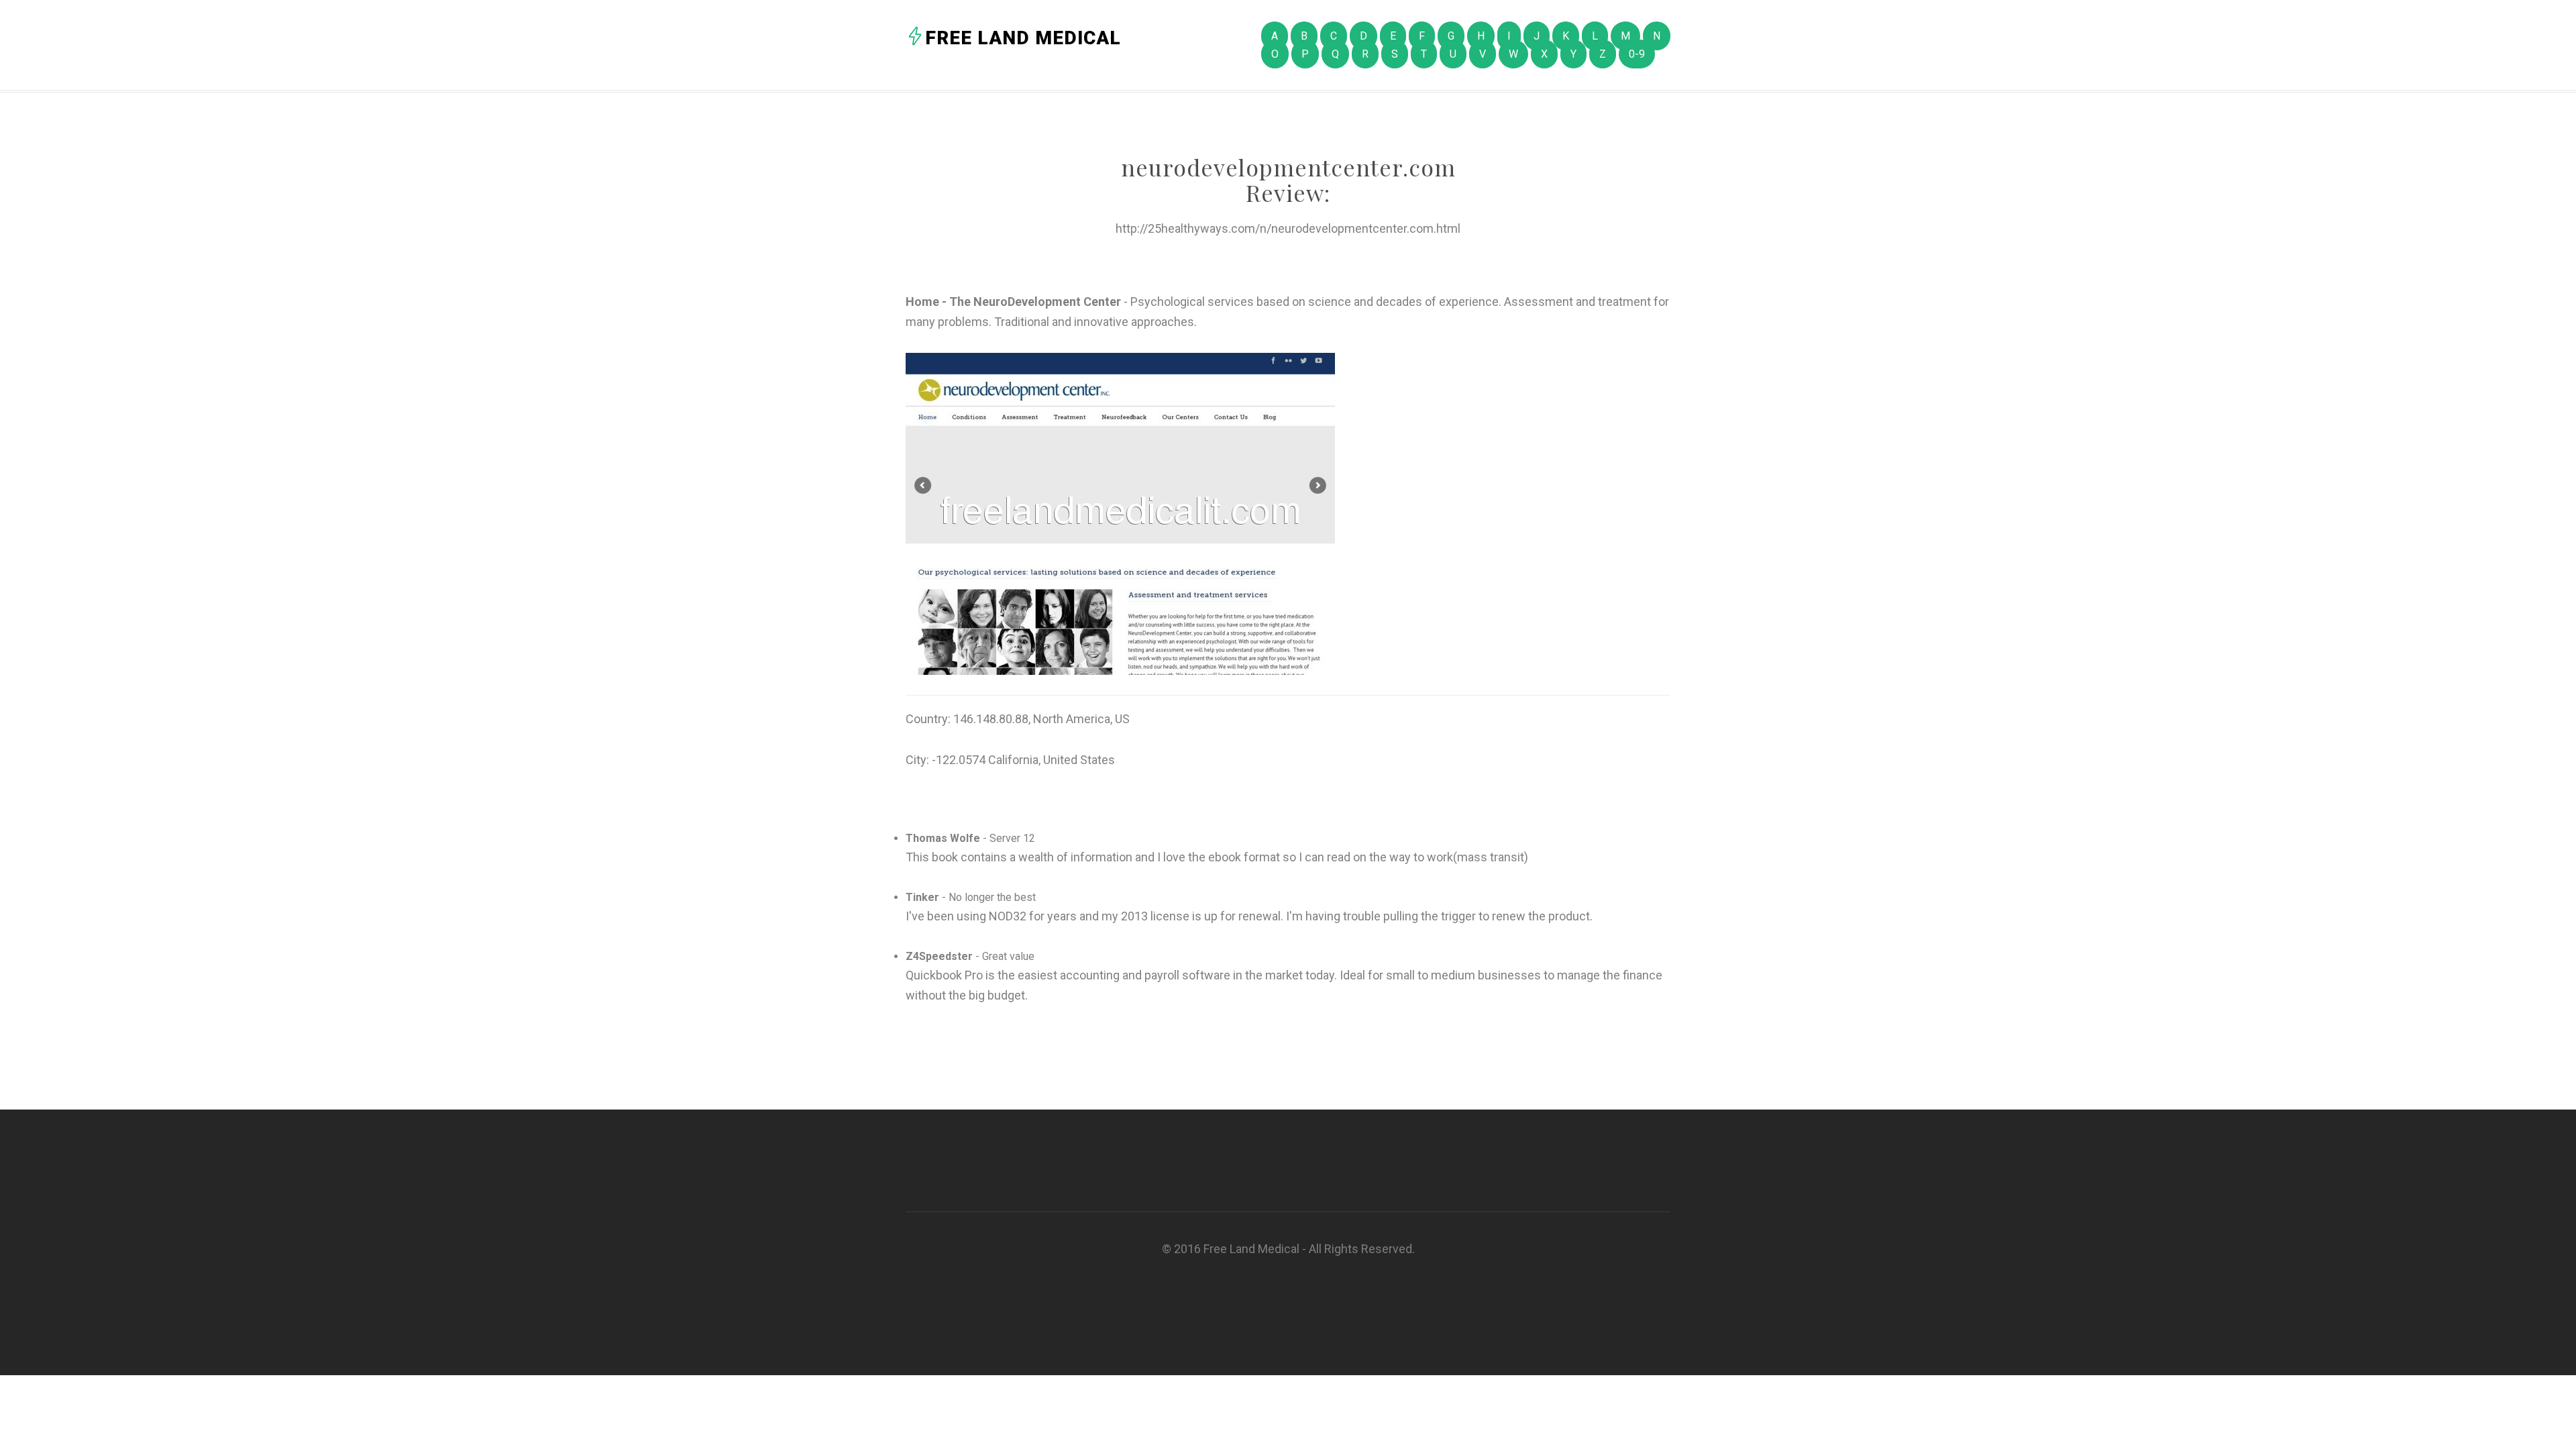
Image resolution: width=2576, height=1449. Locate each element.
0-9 (1637, 54)
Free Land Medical (1023, 38)
